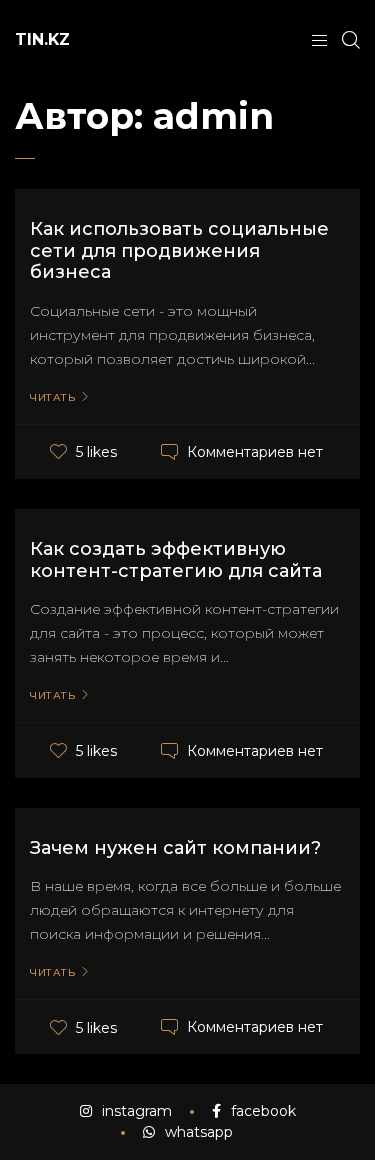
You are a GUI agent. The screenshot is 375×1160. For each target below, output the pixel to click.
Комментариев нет (255, 452)
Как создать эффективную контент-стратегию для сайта (176, 560)
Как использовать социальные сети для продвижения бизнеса (179, 250)
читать (52, 398)
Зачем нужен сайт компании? (175, 848)
